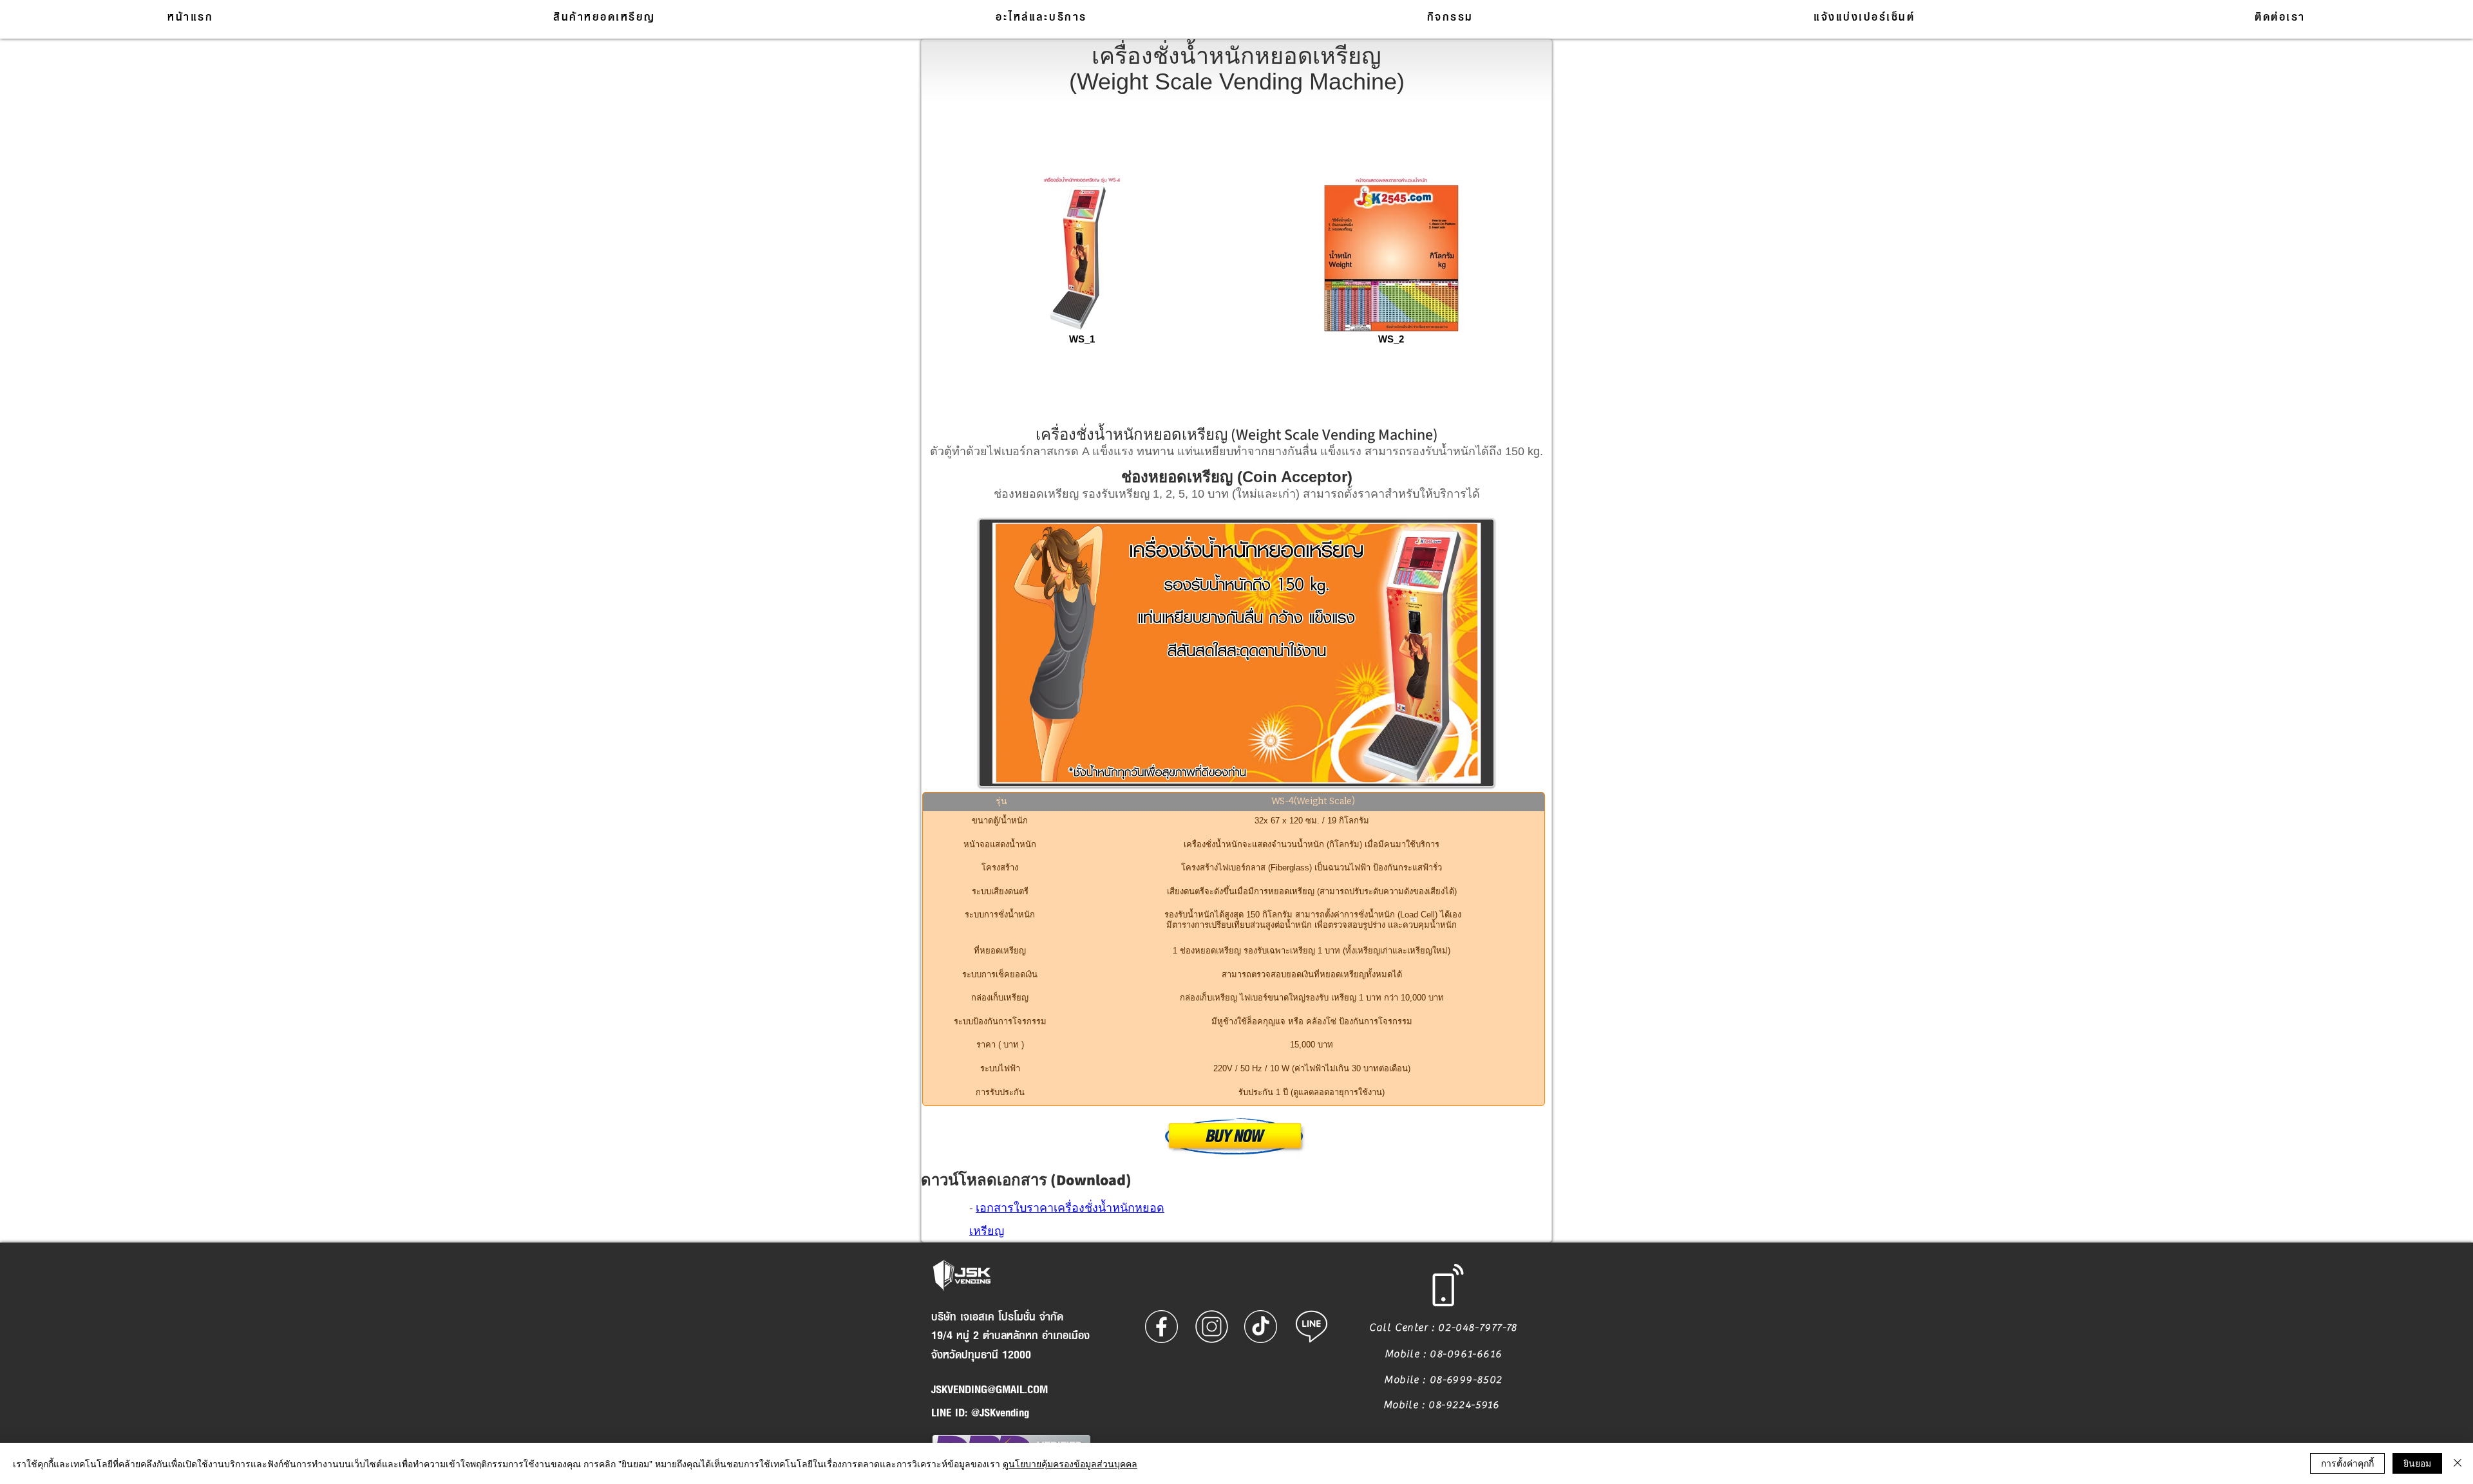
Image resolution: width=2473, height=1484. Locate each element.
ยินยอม (2417, 1463)
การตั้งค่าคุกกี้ (2347, 1463)
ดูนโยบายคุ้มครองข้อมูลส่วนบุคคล (1070, 1463)
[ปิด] (2458, 1463)
